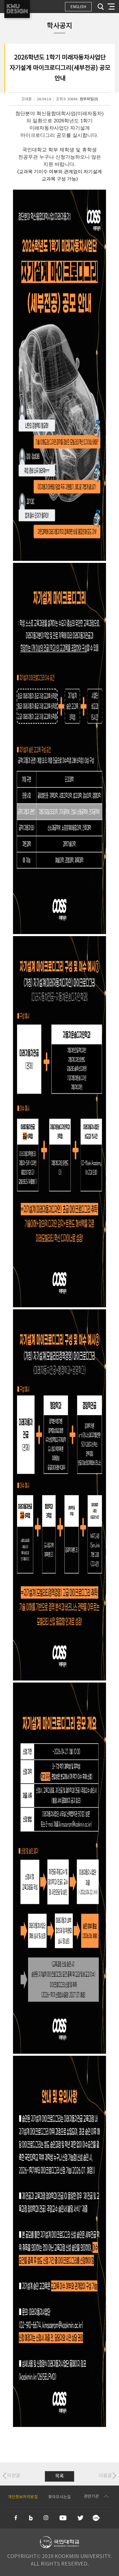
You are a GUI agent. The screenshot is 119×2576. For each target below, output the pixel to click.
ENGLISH (78, 7)
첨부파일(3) (89, 99)
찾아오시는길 (59, 2497)
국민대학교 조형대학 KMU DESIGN (17, 9)
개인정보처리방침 (23, 2497)
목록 (59, 2476)
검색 (101, 7)
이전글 (14, 2476)
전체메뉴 (111, 7)
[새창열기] (16, 2518)
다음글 (105, 2476)
